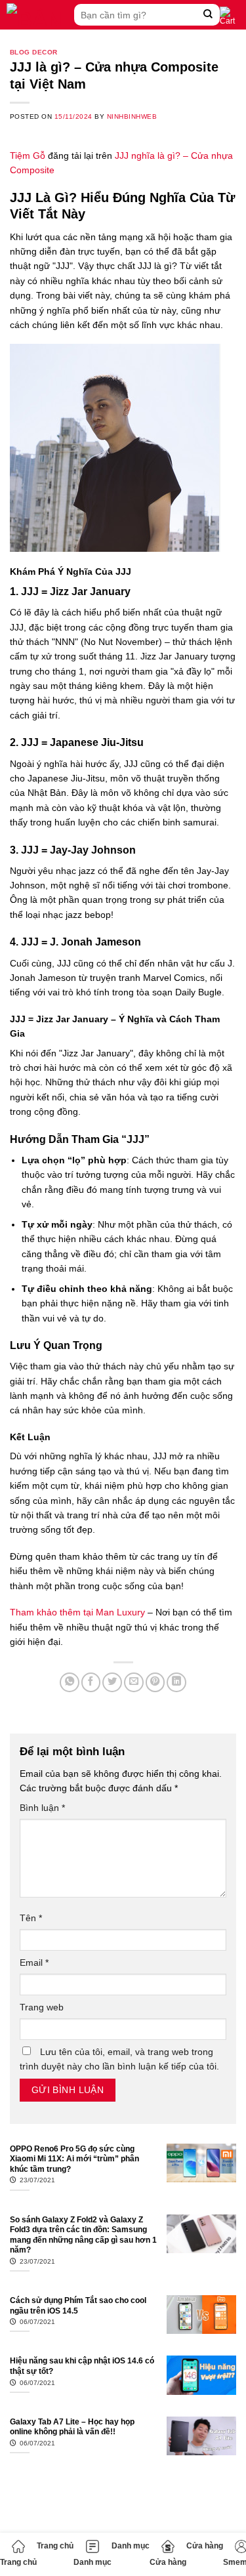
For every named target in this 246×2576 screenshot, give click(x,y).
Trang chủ (18, 2562)
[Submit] (208, 15)
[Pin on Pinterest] (155, 1682)
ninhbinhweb (132, 116)
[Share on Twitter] (112, 1682)
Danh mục (92, 2562)
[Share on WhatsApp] (70, 1682)
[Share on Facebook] (91, 1682)
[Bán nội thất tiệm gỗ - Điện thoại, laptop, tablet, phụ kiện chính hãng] (37, 15)
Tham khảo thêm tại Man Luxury (77, 1612)
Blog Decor (34, 52)
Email (34, 1963)
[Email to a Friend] (134, 1682)
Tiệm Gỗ (28, 156)
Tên (31, 1918)
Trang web (42, 2007)
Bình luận (42, 1808)
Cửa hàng (168, 2562)
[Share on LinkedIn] (176, 1682)
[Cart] (230, 16)
